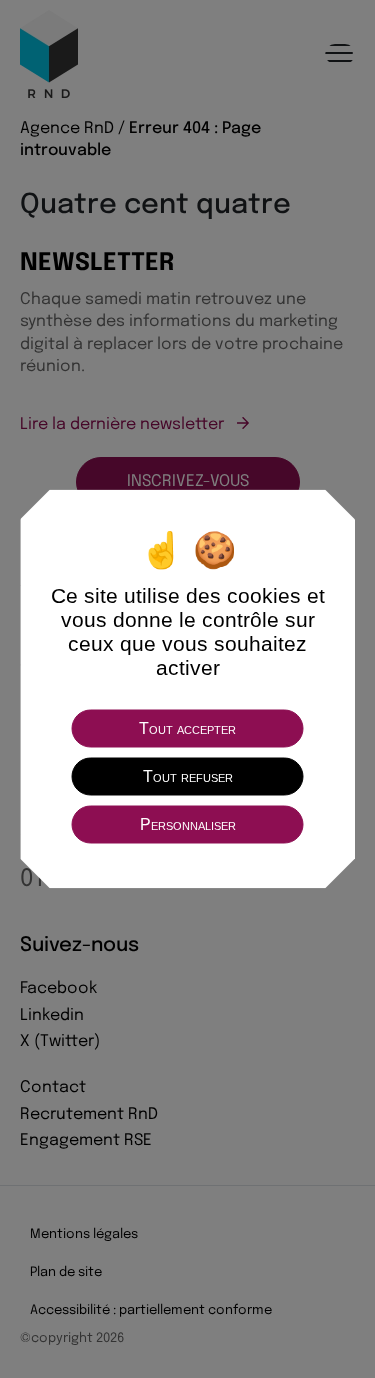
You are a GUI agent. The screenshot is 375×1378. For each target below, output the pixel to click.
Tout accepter (187, 728)
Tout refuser (188, 776)
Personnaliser (188, 824)
